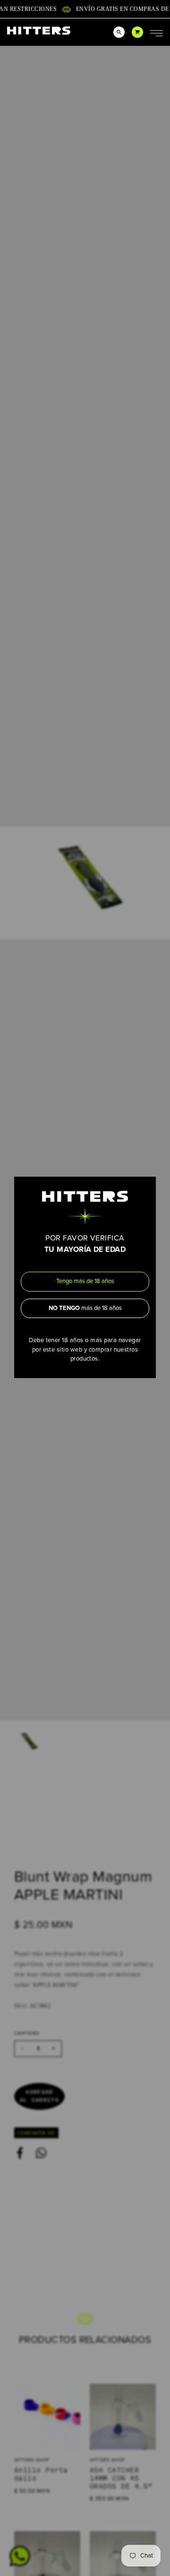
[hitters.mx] (39, 30)
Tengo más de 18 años (85, 1281)
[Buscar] (119, 32)
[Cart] (137, 32)
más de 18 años (85, 1308)
